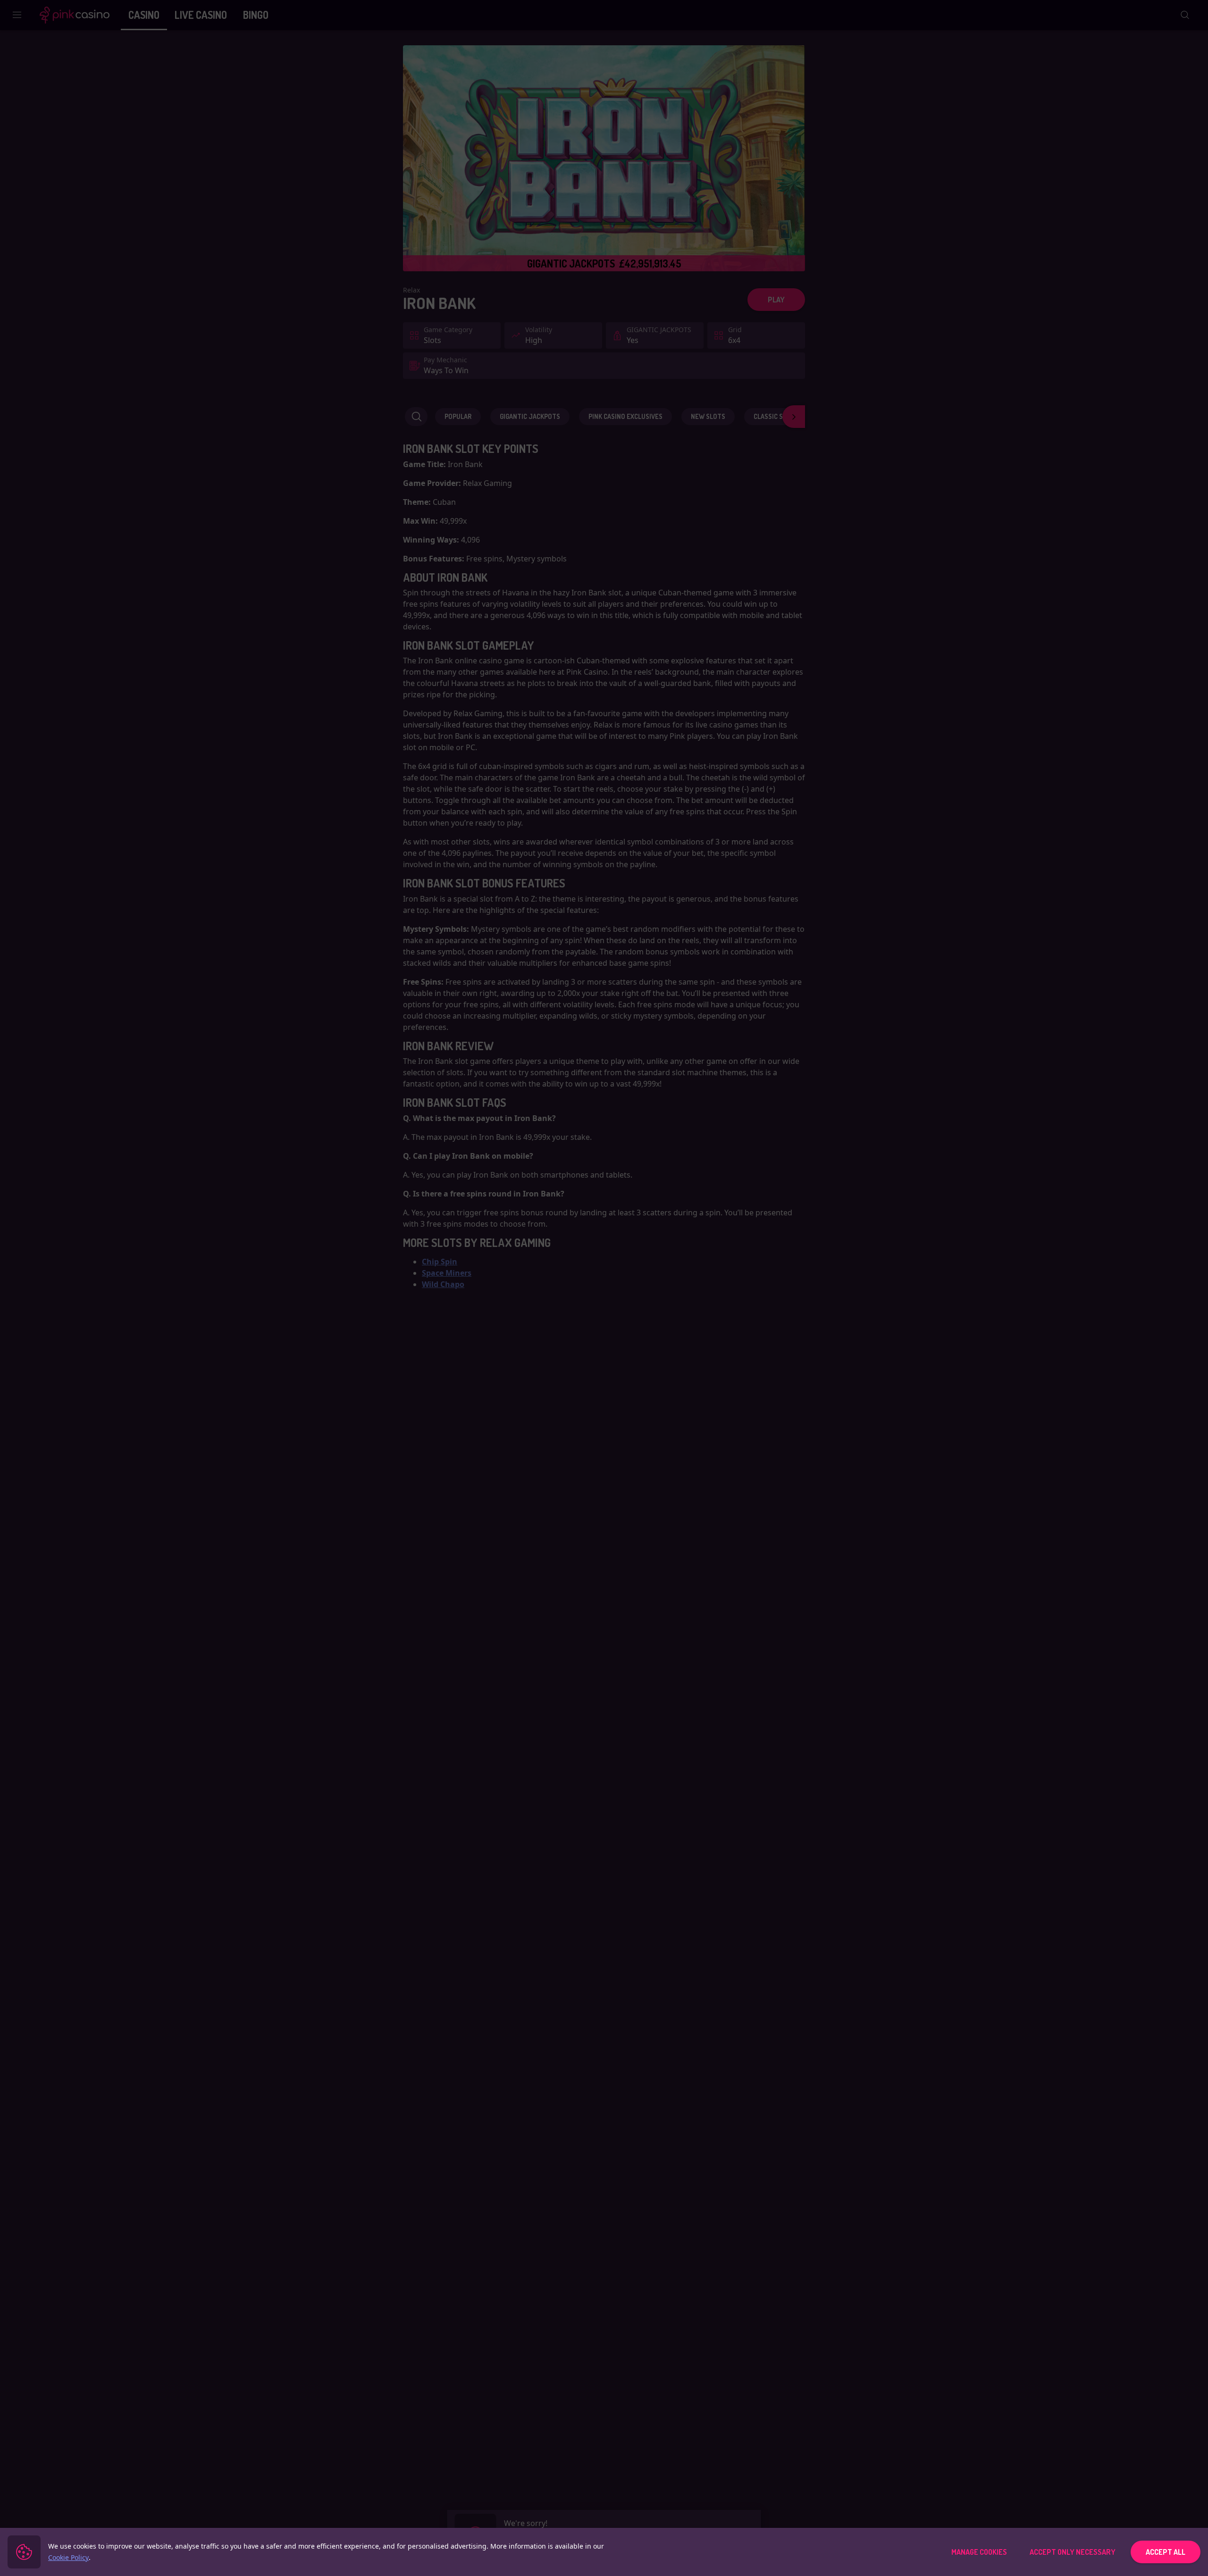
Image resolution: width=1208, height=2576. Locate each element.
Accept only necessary (1073, 2552)
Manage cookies (979, 2552)
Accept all (1166, 2552)
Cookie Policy (68, 2557)
